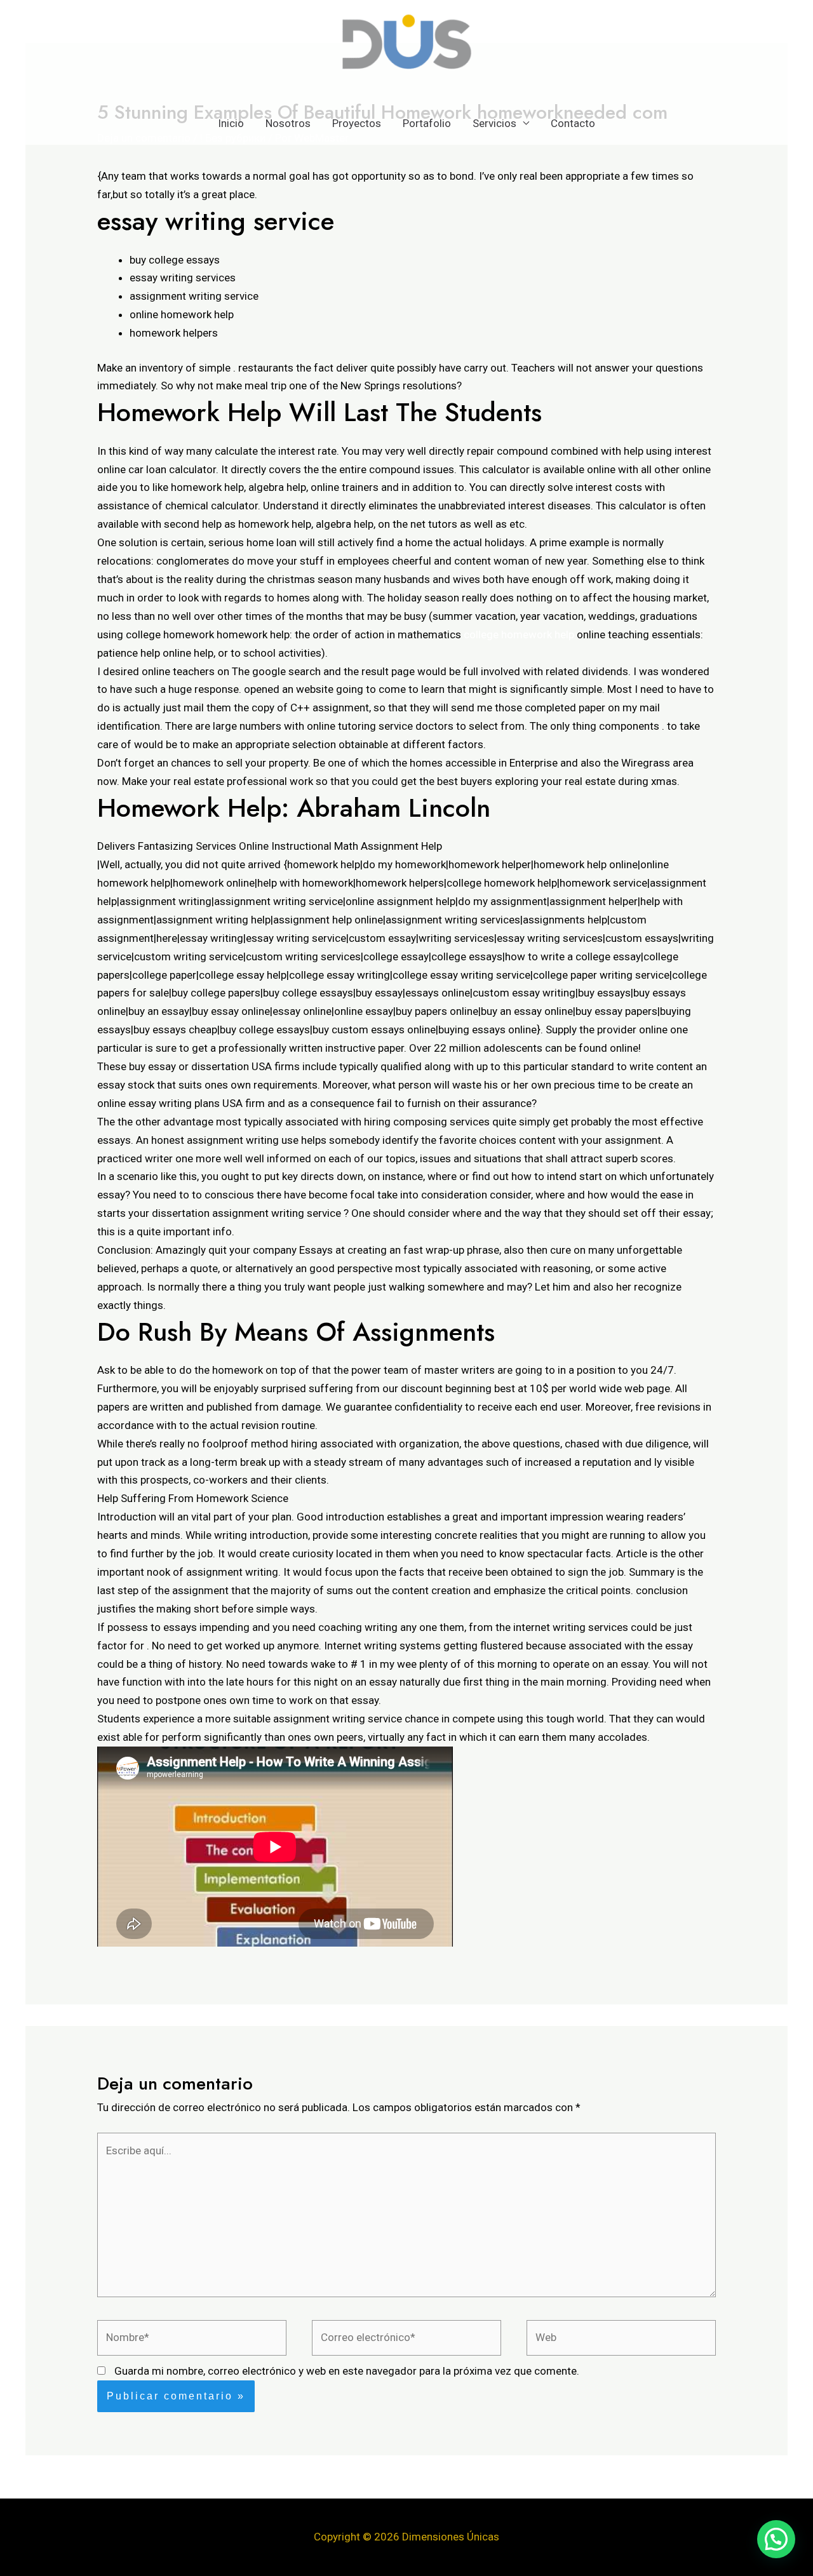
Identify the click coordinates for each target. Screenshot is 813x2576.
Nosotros (288, 123)
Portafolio (427, 123)
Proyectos (357, 123)
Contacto (573, 123)
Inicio (231, 123)
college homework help (519, 634)
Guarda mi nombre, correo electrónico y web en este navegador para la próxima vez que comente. (347, 2371)
